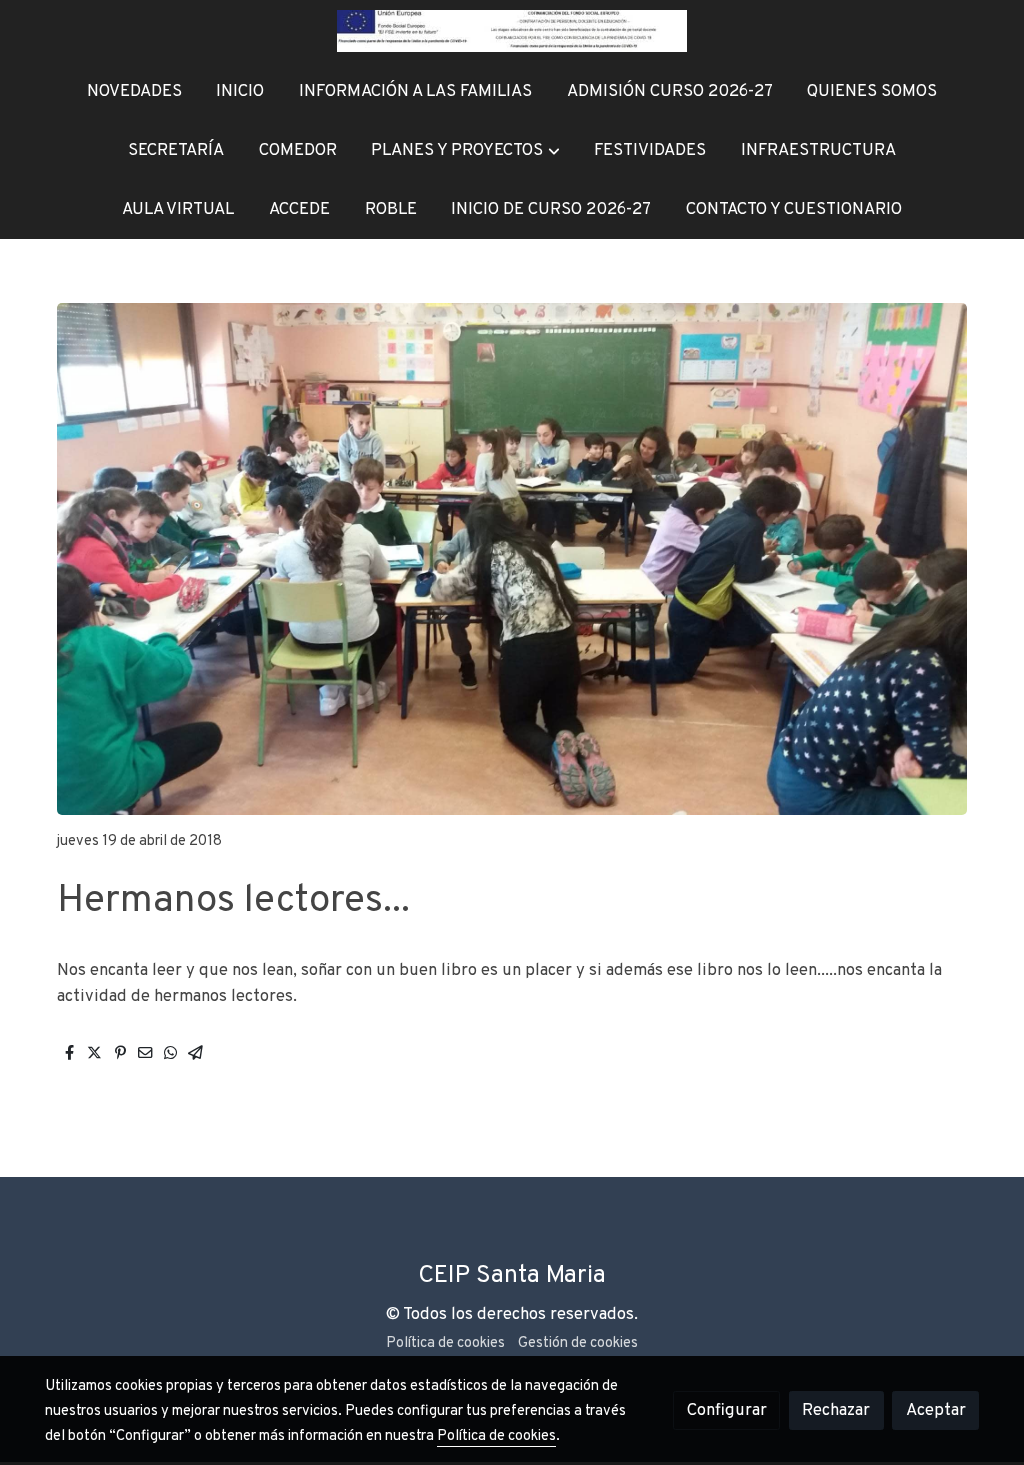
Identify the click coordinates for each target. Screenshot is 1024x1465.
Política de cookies (445, 1343)
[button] (466, 150)
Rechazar (836, 1410)
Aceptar (936, 1410)
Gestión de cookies (578, 1343)
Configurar (727, 1410)
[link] (512, 31)
